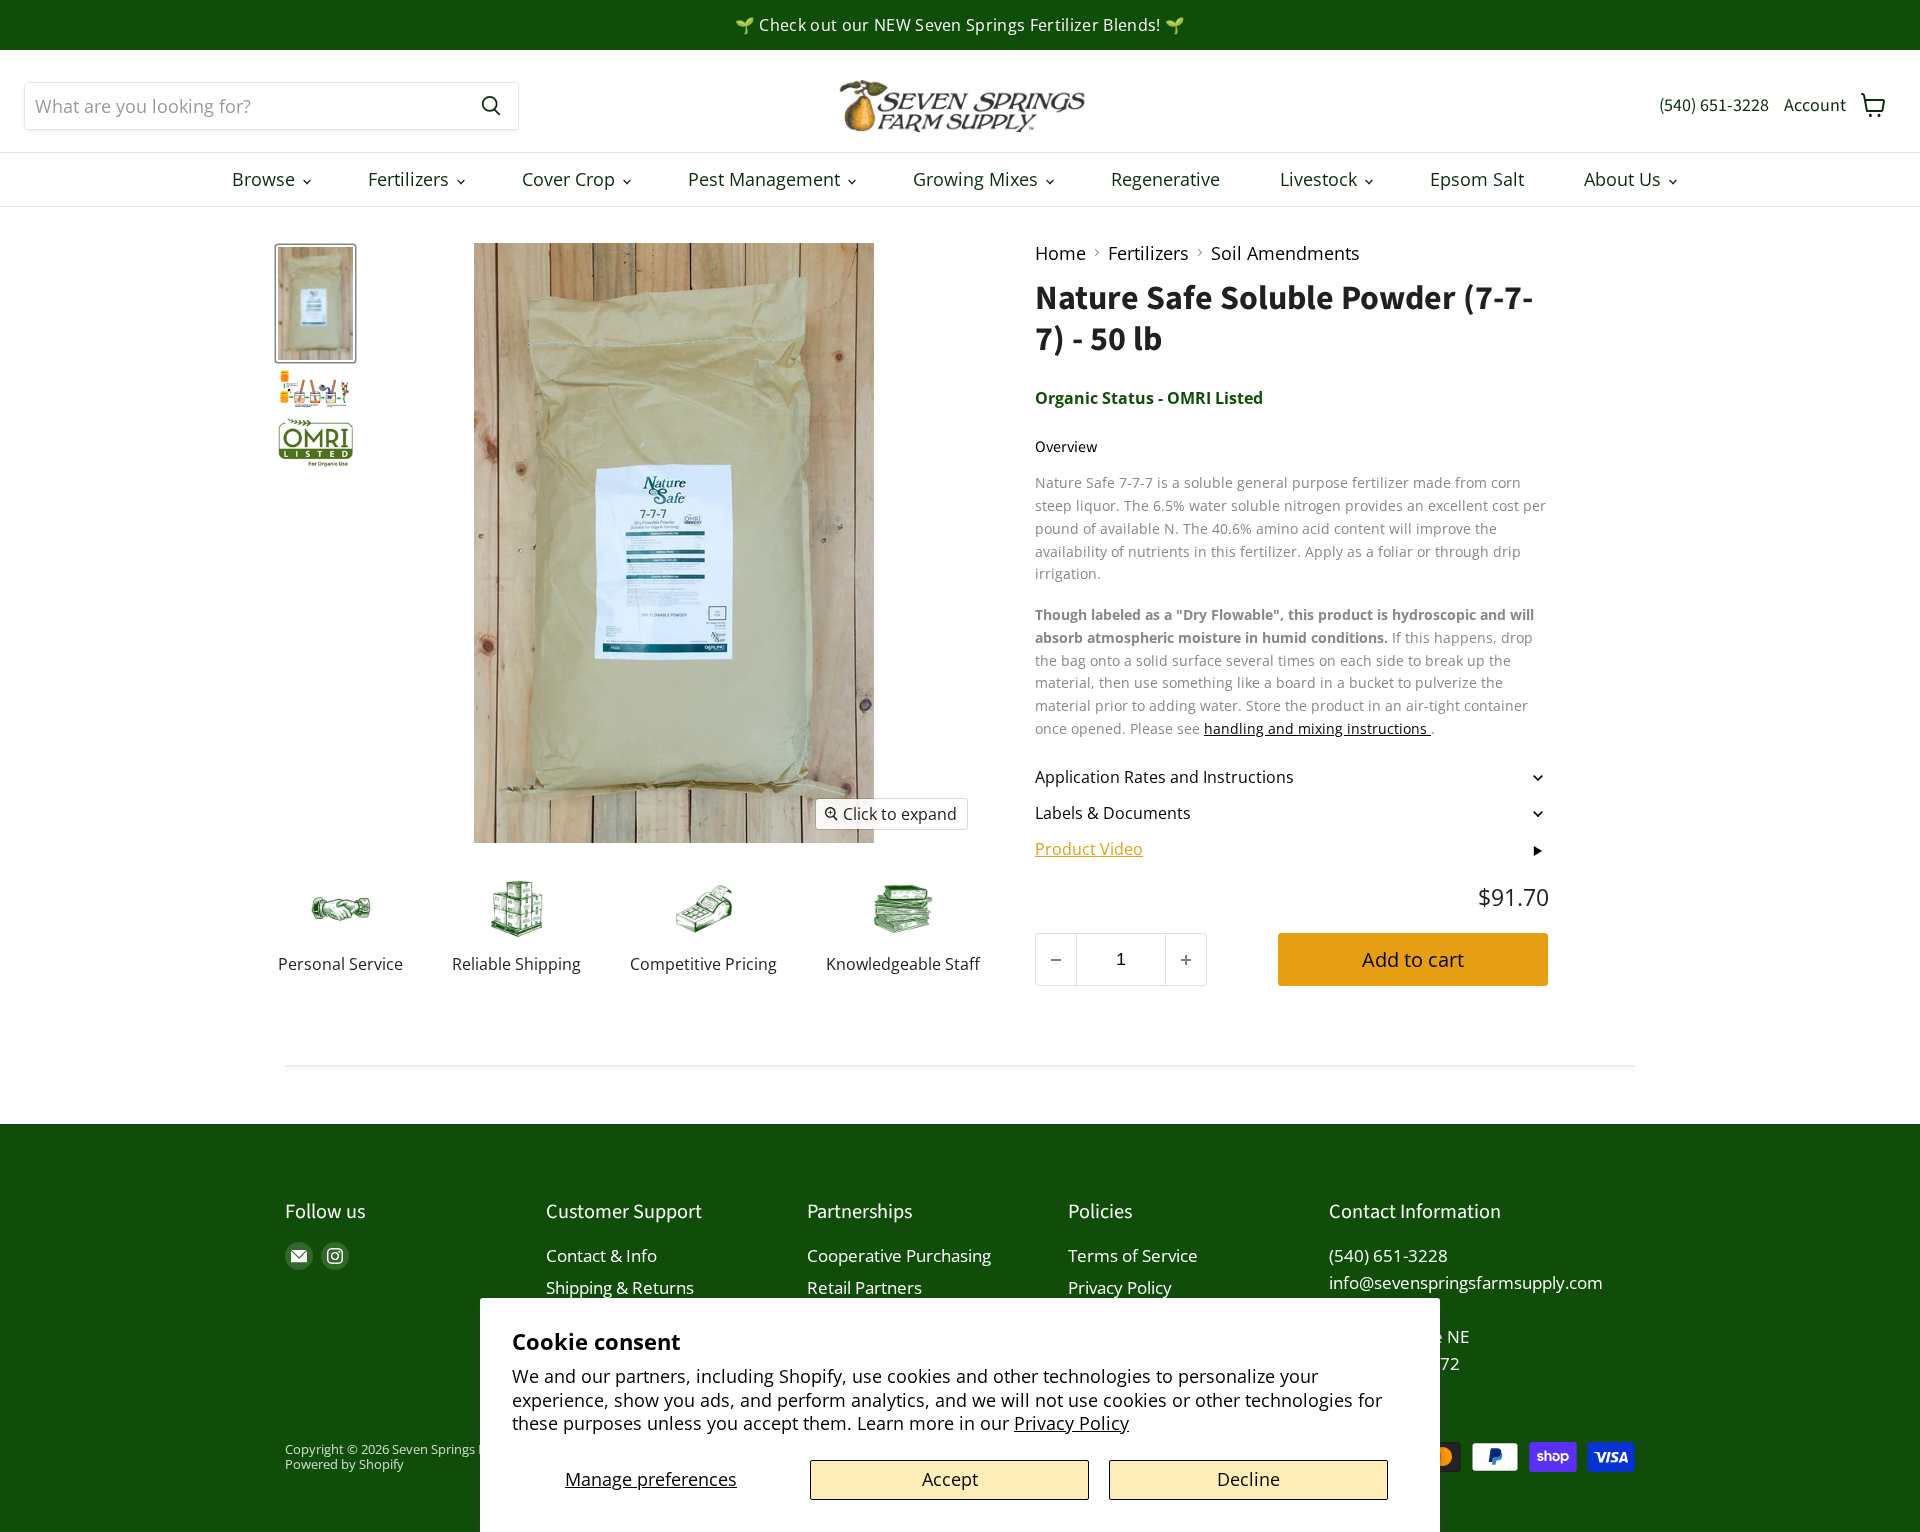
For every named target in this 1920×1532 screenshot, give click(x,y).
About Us (1625, 179)
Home (1060, 253)
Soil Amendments (1285, 253)
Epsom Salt (1477, 179)
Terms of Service (1133, 1255)
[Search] (491, 106)
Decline (1248, 1479)
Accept (950, 1479)
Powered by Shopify (344, 1464)
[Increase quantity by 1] (1186, 959)
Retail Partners (864, 1287)
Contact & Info (601, 1255)
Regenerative (1165, 179)
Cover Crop (571, 179)
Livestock (1321, 179)
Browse (266, 179)
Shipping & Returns (620, 1287)
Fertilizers (411, 179)
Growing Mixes (978, 179)
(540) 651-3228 (1714, 105)
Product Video (1089, 849)
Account (1815, 105)
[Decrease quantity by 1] (1055, 959)
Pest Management (766, 179)
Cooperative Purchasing (899, 1255)
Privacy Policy (1071, 1423)
